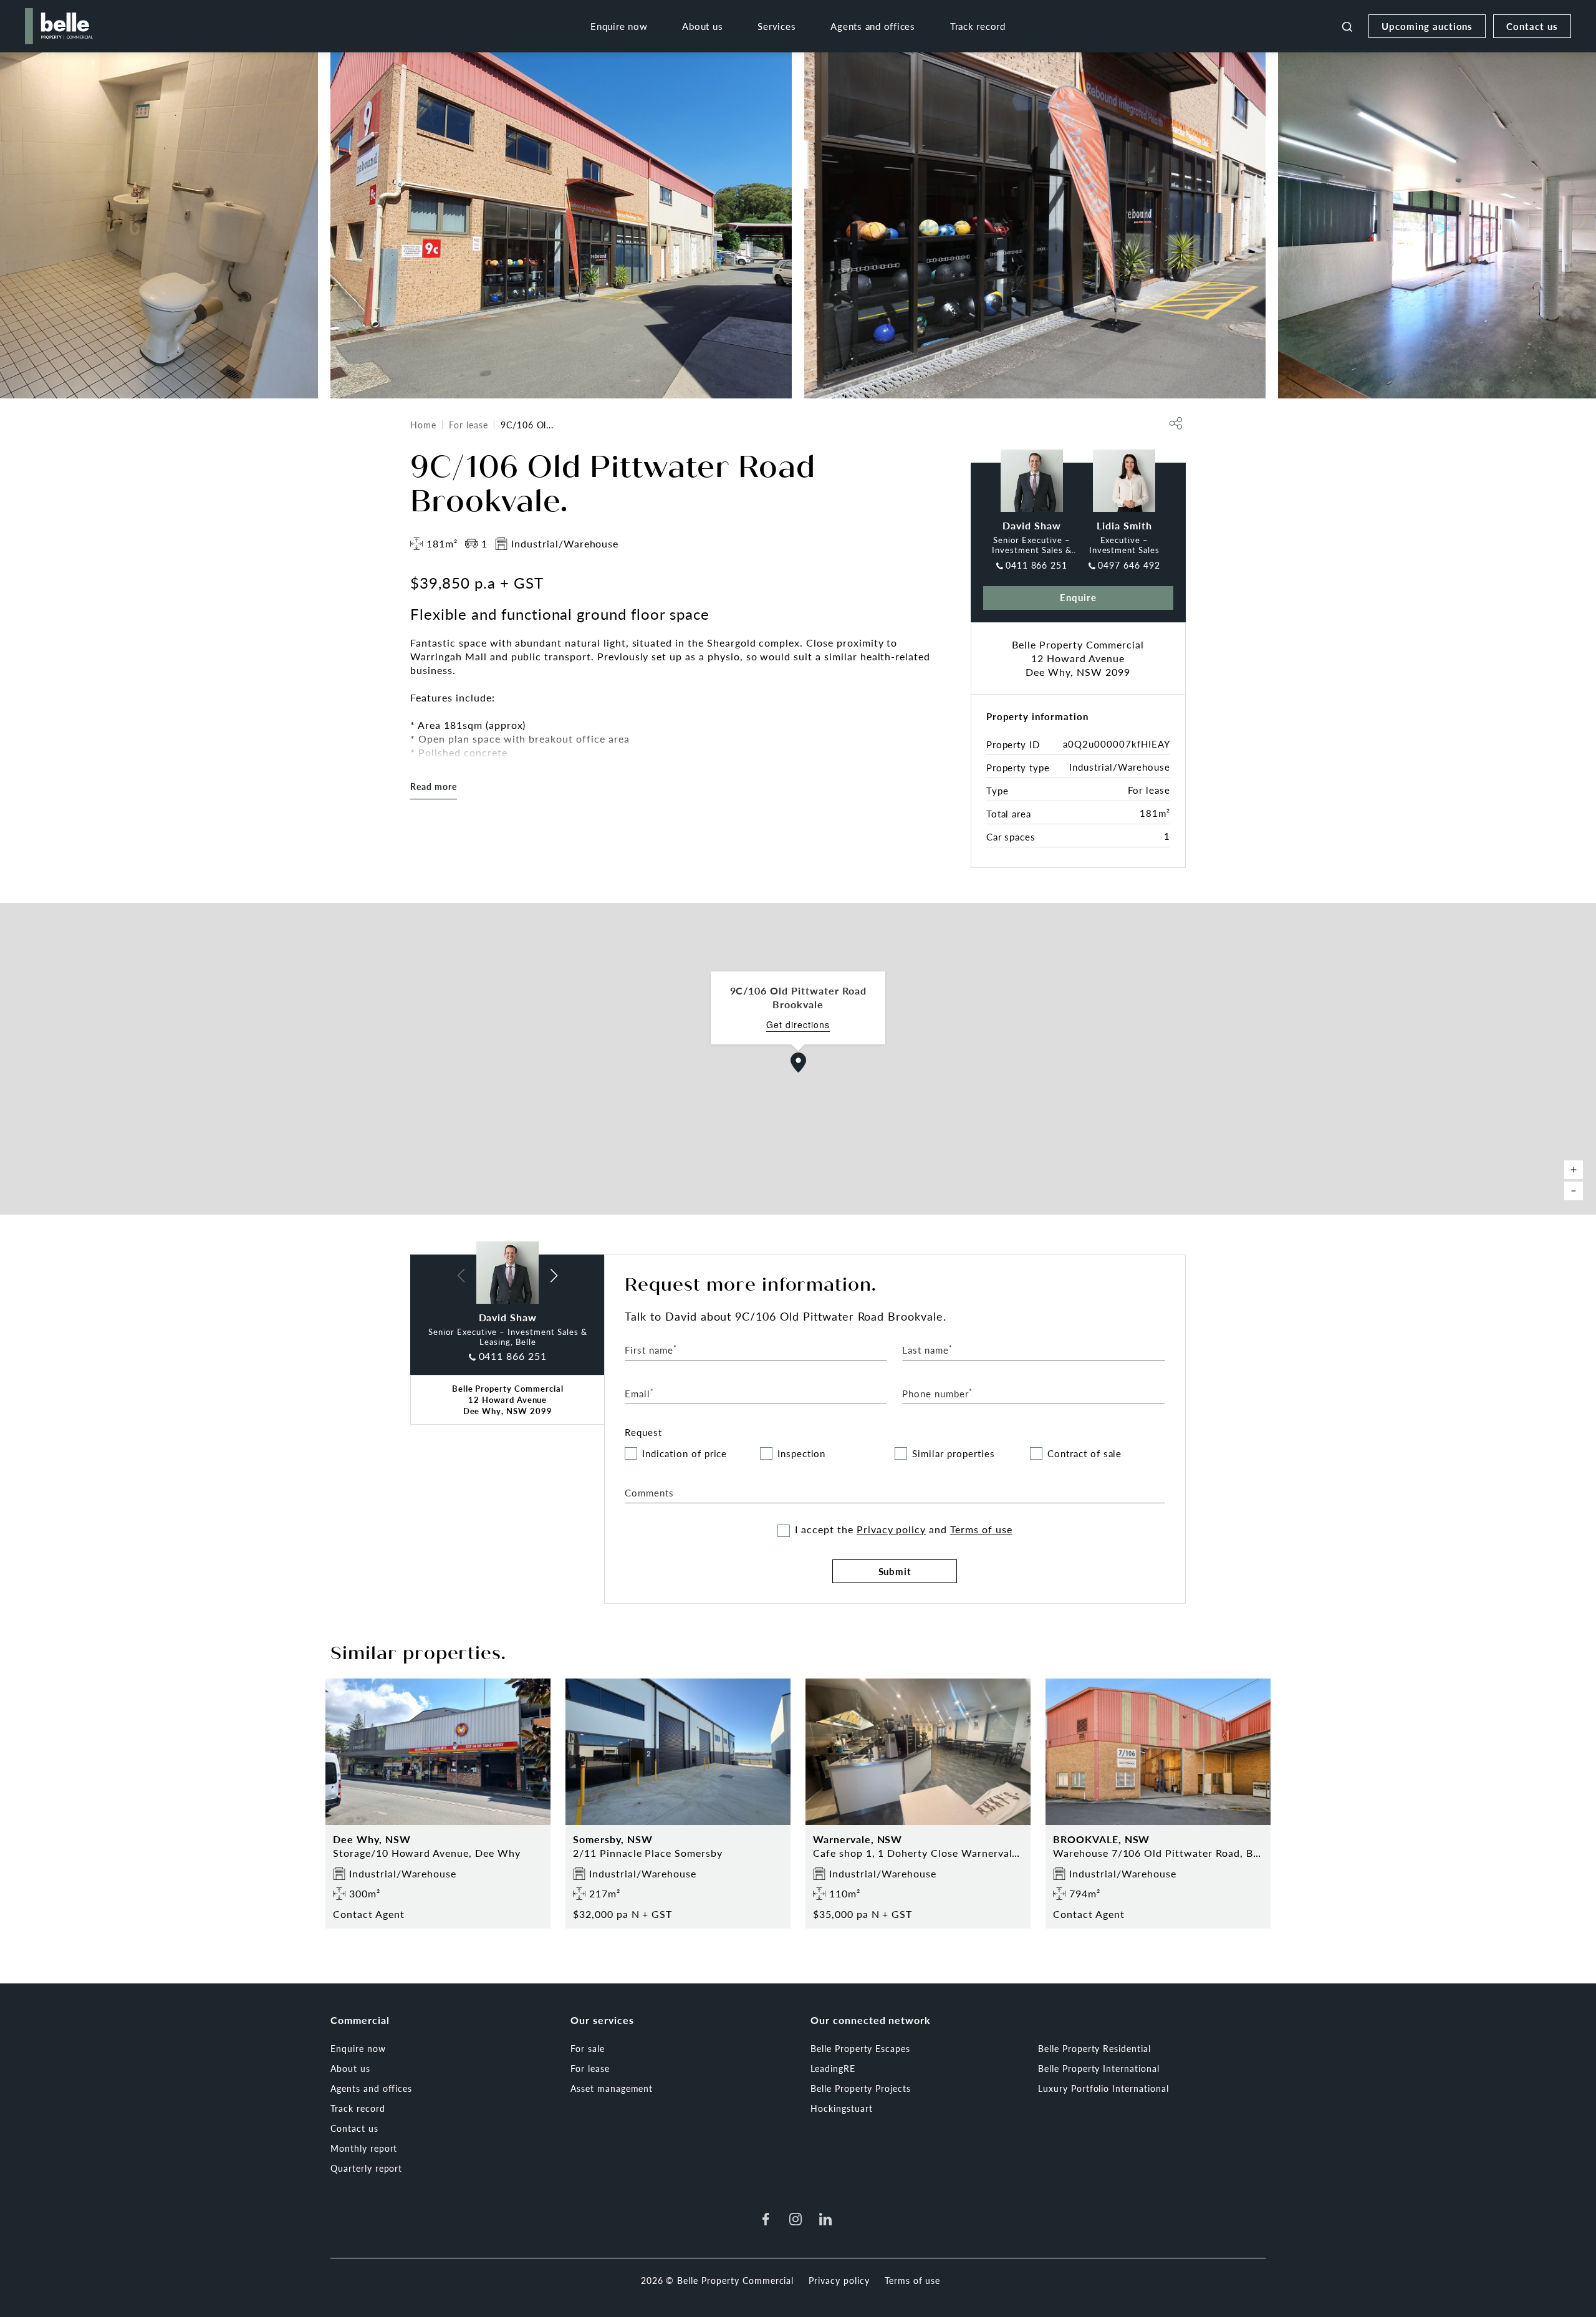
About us (702, 26)
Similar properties (953, 1454)
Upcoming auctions (1427, 26)
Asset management (612, 2088)
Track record (978, 26)
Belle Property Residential (1094, 2048)
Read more (434, 786)
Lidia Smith (1124, 525)
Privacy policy (891, 1529)
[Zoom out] (1574, 1191)
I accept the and (903, 1529)
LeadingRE (833, 2068)
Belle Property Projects (861, 2088)
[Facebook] (766, 2219)
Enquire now (619, 26)
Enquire (1078, 597)
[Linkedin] (825, 2219)
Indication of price (685, 1454)
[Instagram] (796, 2219)
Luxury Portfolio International (1103, 2088)
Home (423, 425)
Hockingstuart (841, 2108)
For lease (469, 425)
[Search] (1347, 26)
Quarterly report (366, 2168)
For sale (588, 2048)
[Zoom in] (1574, 1170)
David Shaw (1032, 525)
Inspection (802, 1454)
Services (776, 26)
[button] (799, 1062)
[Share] (1176, 423)
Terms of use (981, 1529)
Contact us (1532, 26)
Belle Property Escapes (860, 2048)
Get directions (798, 1025)
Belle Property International (1099, 2068)
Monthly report (364, 2148)
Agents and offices (873, 26)
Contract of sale (1084, 1454)
